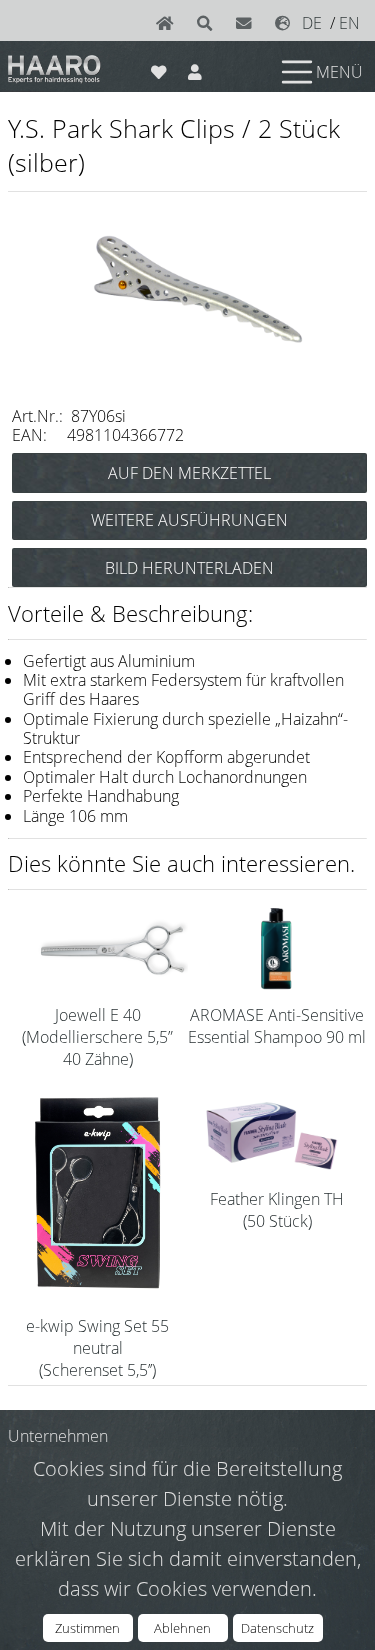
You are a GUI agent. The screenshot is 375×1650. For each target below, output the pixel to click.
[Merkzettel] (159, 68)
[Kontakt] (248, 23)
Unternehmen (58, 1436)
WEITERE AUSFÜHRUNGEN (189, 520)
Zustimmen (87, 1628)
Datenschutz (277, 1628)
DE (312, 23)
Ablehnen (182, 1628)
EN (349, 23)
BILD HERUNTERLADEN (189, 568)
